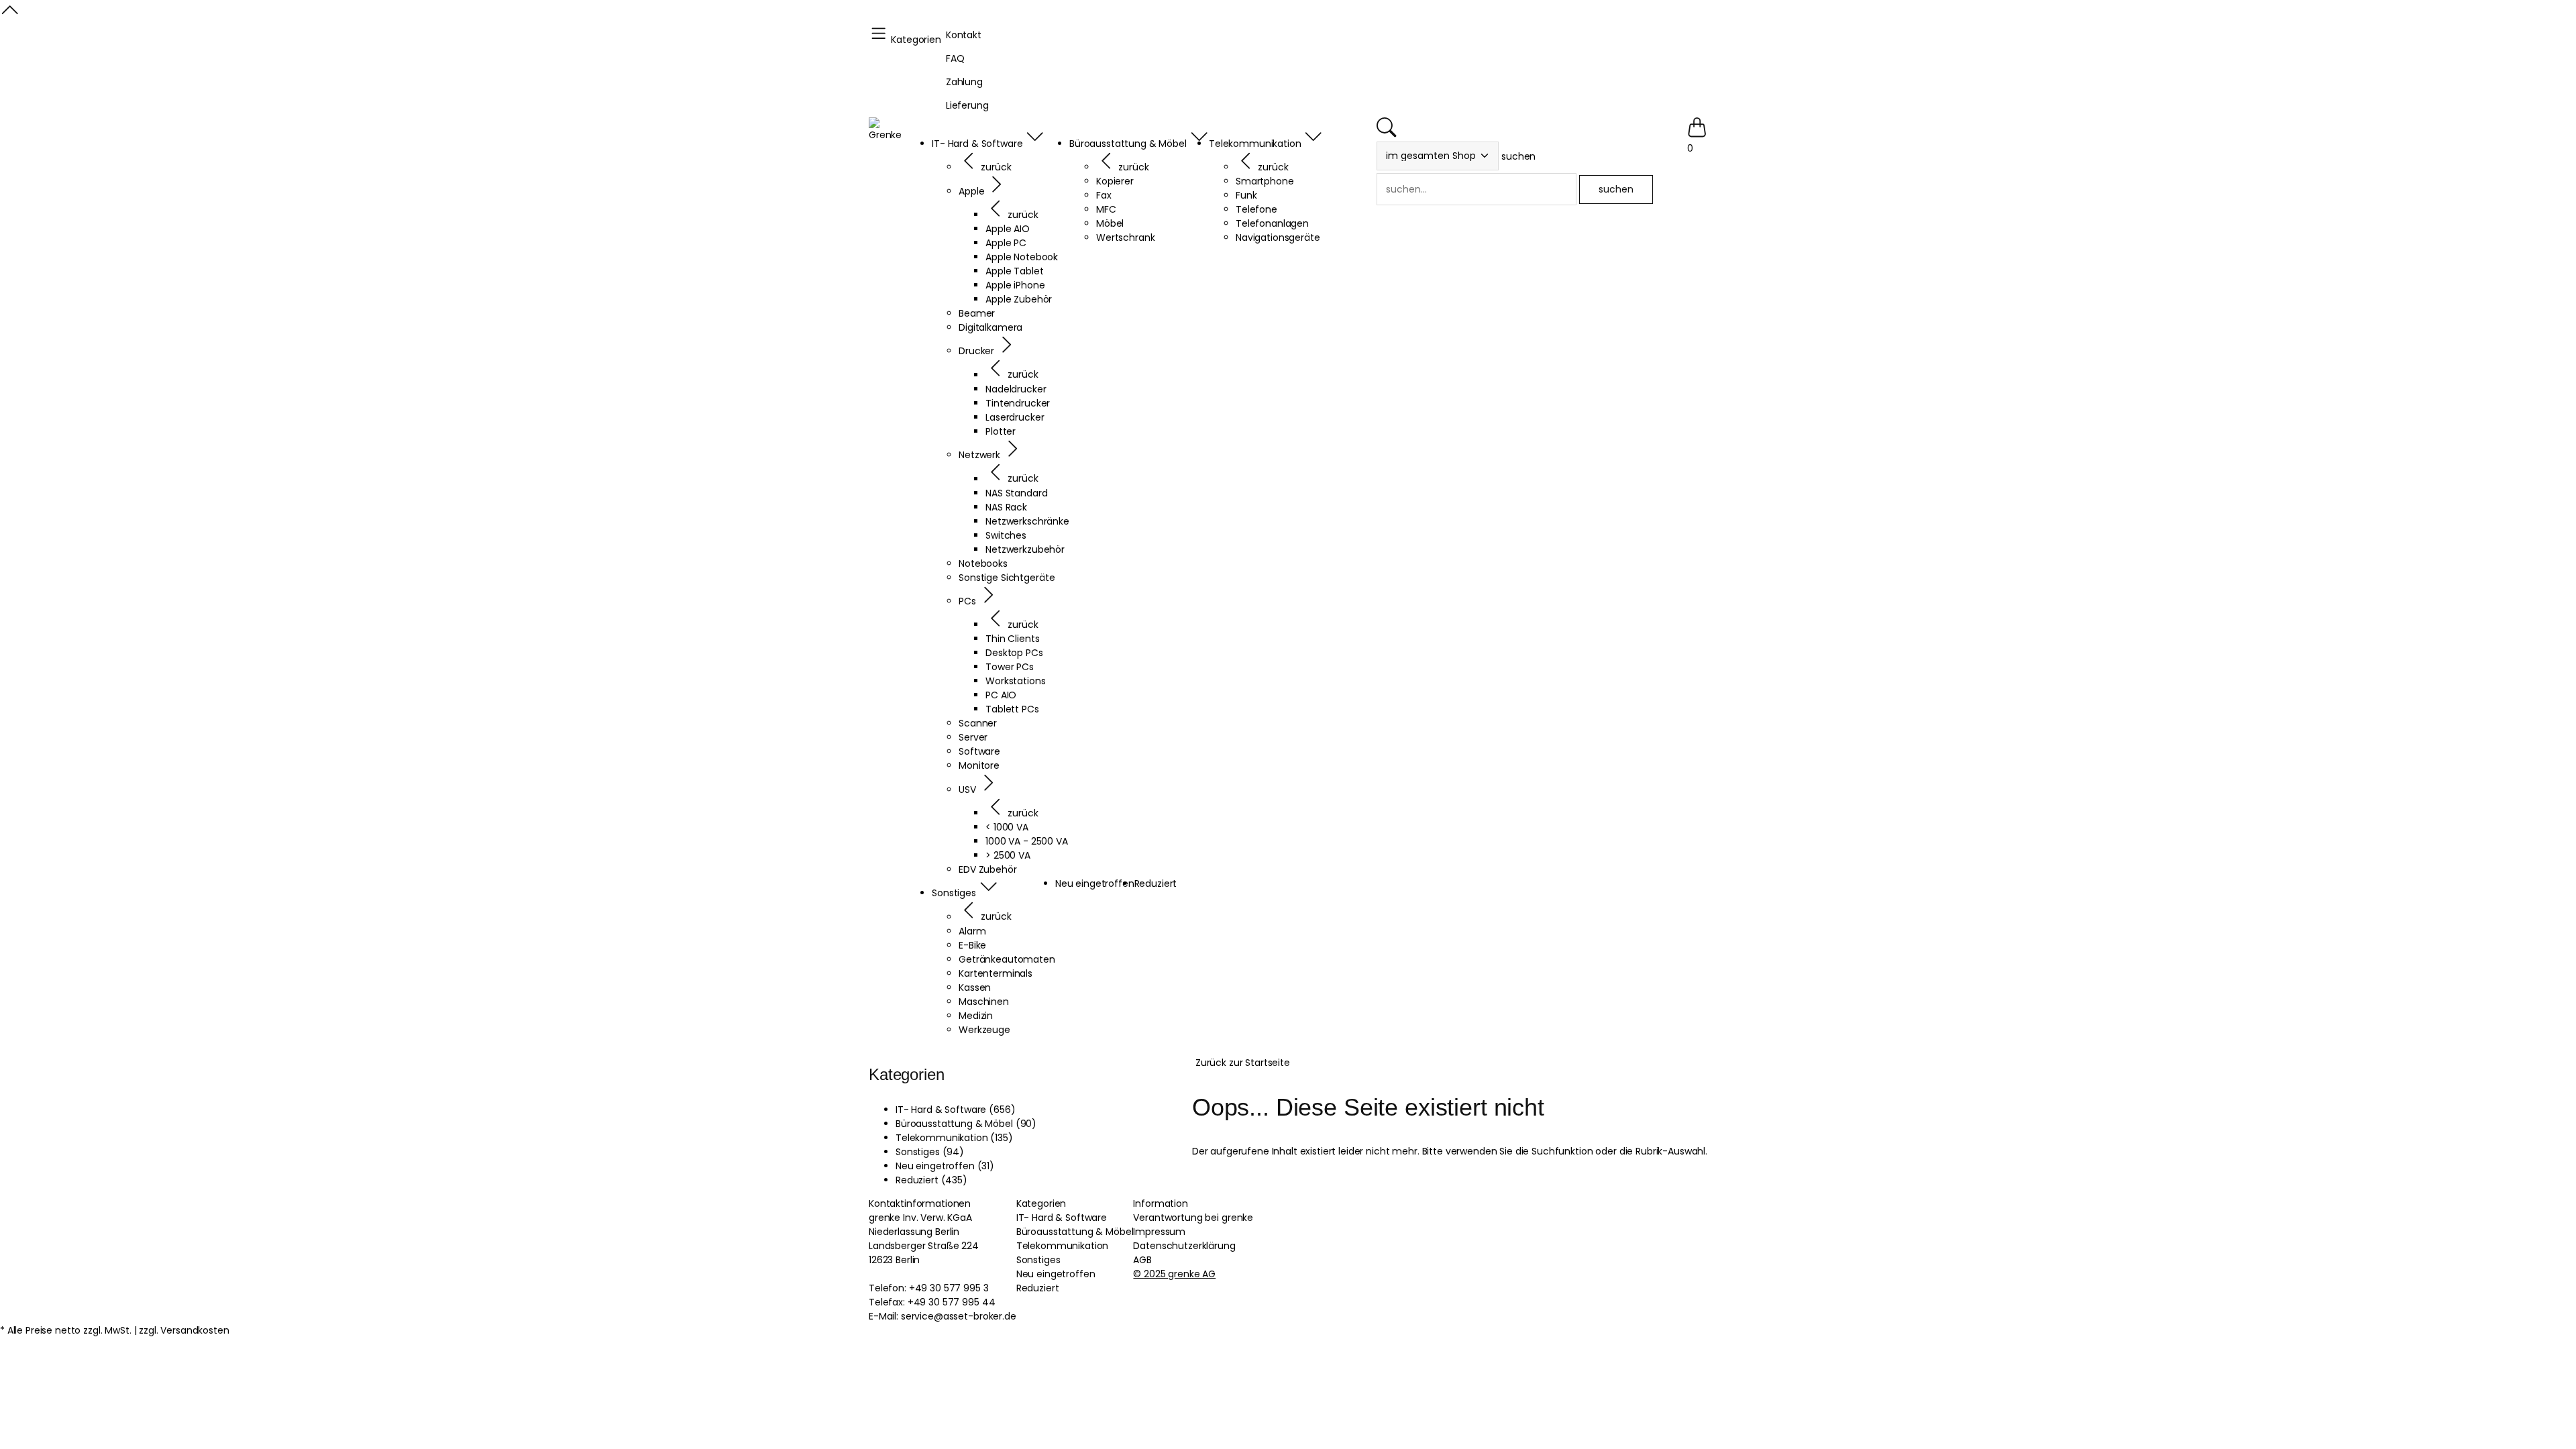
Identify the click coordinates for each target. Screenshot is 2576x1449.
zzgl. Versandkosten (184, 1330)
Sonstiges (1038, 1260)
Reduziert (1038, 1288)
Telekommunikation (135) (954, 1138)
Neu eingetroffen (1056, 1274)
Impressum (1159, 1232)
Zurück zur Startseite (1243, 1063)
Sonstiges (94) (930, 1152)
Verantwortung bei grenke (1193, 1218)
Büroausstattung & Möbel (1075, 1232)
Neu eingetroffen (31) (945, 1166)
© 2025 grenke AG (1174, 1274)
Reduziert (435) (931, 1180)
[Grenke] (885, 130)
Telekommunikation (1063, 1246)
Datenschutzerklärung (1184, 1246)
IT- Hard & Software (1062, 1218)
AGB (1142, 1260)
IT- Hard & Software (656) (956, 1110)
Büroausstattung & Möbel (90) (966, 1124)
